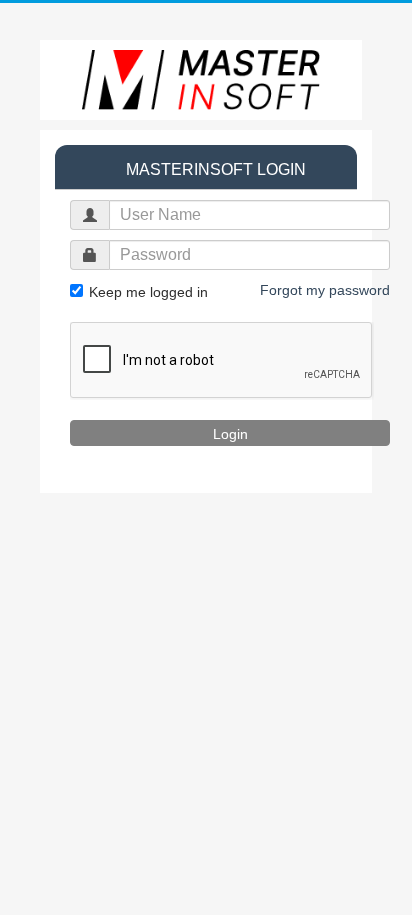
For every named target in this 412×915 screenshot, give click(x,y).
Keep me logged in (146, 292)
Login (230, 434)
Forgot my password (325, 290)
